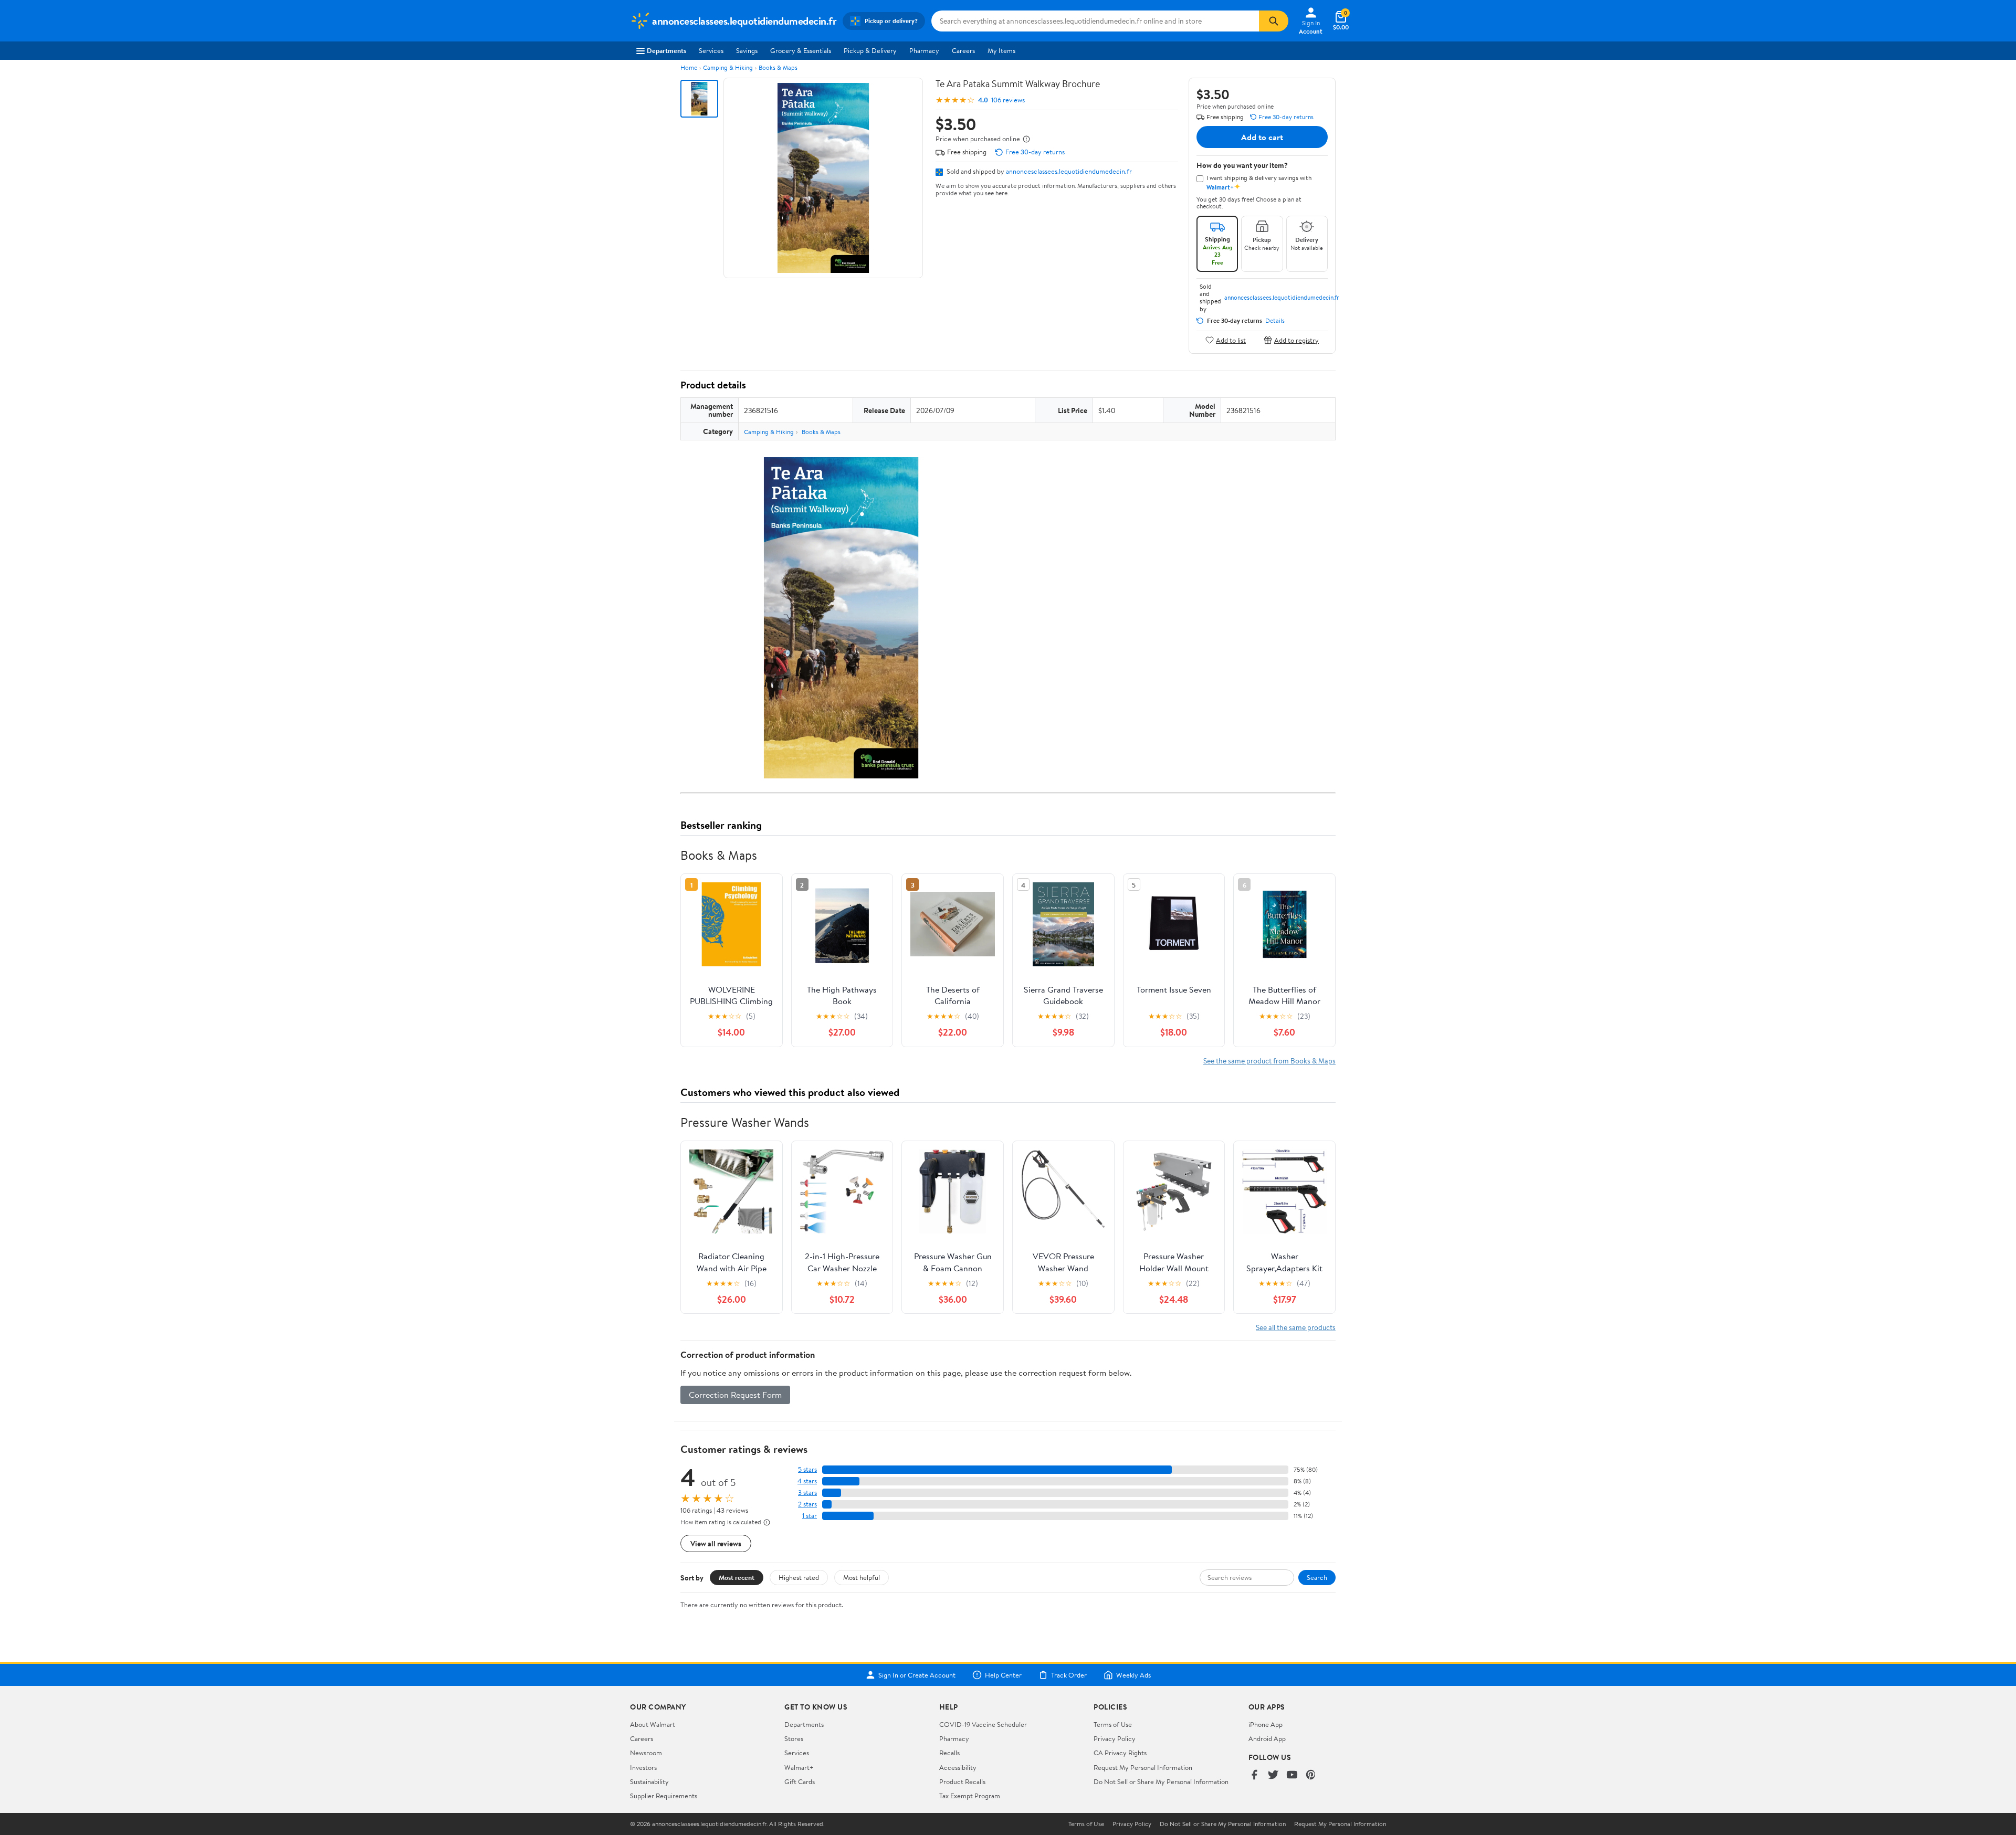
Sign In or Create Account (917, 1675)
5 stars (807, 1469)
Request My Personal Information (1143, 1767)
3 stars (807, 1493)
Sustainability (649, 1781)
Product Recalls (962, 1781)
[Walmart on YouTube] (1292, 1775)
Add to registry (1296, 340)
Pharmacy (924, 50)
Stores (794, 1738)
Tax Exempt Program (970, 1796)
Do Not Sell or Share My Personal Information (1161, 1781)
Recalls (949, 1753)
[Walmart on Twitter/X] (1273, 1775)
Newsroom (646, 1753)
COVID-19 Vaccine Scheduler (983, 1724)
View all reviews (716, 1543)
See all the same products (1296, 1327)
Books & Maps (778, 67)
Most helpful (862, 1577)
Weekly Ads (1133, 1675)
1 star (810, 1516)
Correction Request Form (735, 1395)
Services (711, 50)
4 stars (807, 1481)
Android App (1267, 1738)
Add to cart (1262, 137)
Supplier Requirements (664, 1796)
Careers (963, 50)
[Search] (1274, 21)
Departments (666, 50)
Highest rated (799, 1577)
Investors (643, 1767)
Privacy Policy (1115, 1738)
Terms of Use (1113, 1724)
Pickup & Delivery (870, 50)
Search (1317, 1577)
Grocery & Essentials (801, 50)
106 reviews (1008, 100)
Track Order (1069, 1675)
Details (1275, 321)
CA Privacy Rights (1120, 1753)
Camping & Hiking (728, 67)
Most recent (737, 1577)
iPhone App (1266, 1724)
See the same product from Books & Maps (1269, 1061)
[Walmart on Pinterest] (1311, 1775)
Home (689, 67)
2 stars (807, 1504)
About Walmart (653, 1724)
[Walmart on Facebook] (1254, 1775)
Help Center (1003, 1675)
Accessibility (958, 1767)
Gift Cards (800, 1781)
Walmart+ (799, 1767)
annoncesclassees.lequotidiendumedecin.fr (1069, 171)
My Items (1001, 50)
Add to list (1231, 340)
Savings (747, 50)
